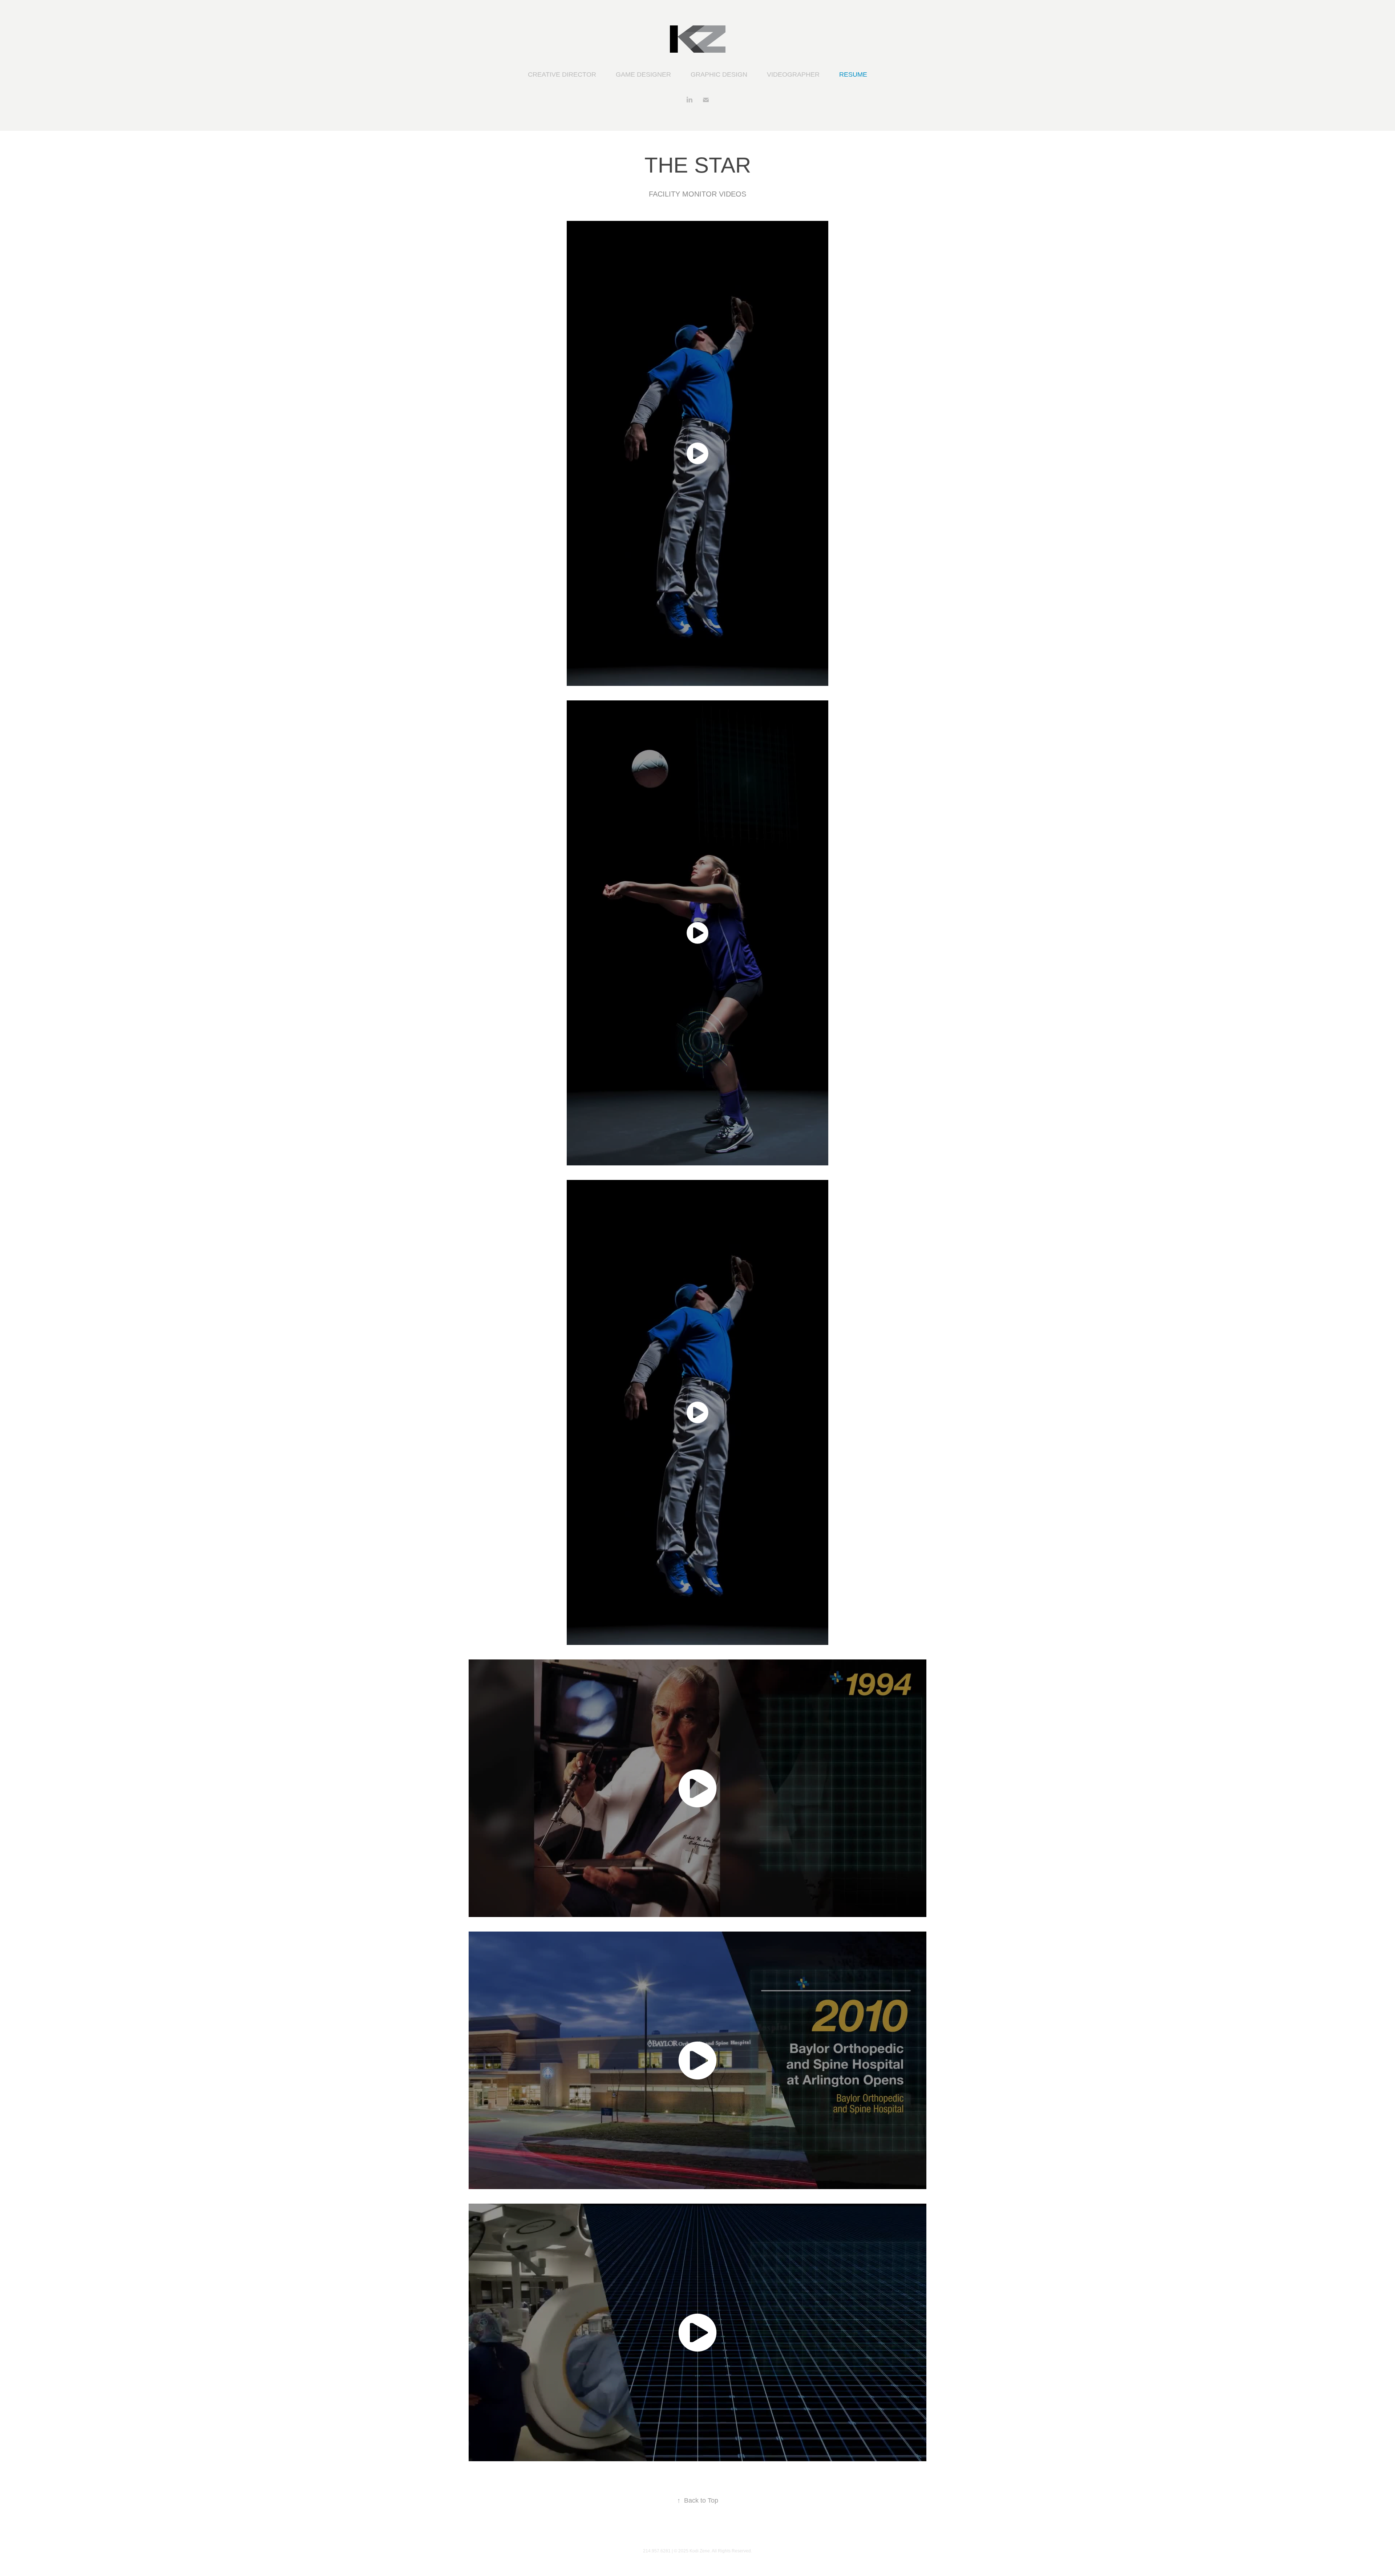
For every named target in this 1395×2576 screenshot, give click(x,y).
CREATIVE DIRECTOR (562, 74)
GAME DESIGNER (643, 74)
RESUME (853, 74)
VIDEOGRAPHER (793, 74)
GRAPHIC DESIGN (719, 74)
